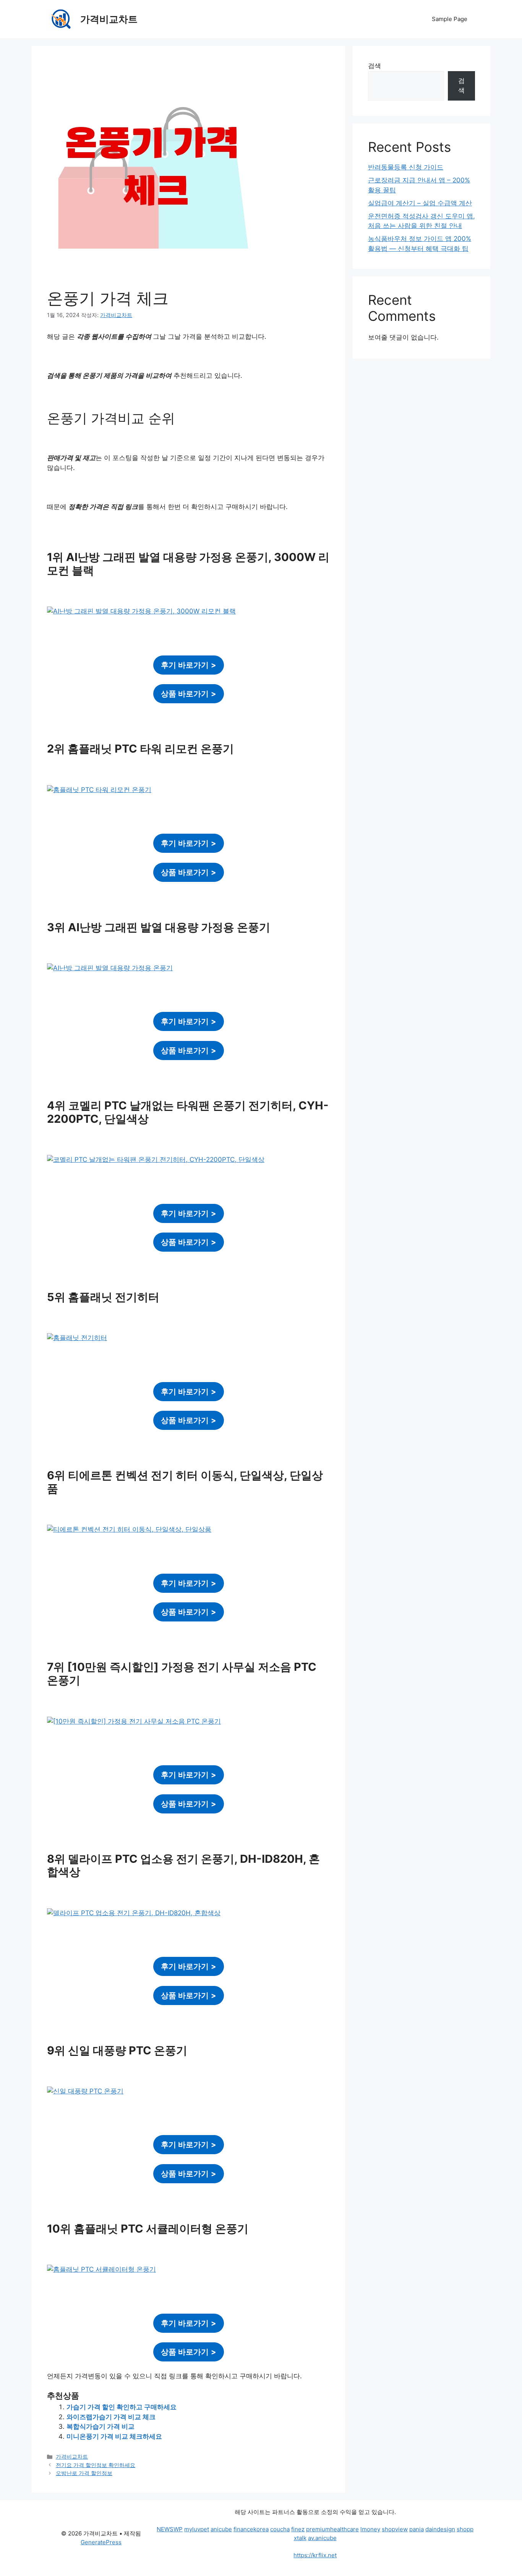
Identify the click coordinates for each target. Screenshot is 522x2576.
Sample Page (450, 19)
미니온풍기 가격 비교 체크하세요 (114, 2436)
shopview (395, 2529)
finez (298, 2529)
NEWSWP (170, 2529)
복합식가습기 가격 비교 (101, 2426)
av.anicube (322, 2538)
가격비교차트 (109, 19)
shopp (465, 2529)
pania (417, 2529)
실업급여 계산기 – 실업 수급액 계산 (420, 203)
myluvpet (197, 2529)
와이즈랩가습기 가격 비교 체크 (111, 2417)
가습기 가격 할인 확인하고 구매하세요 (122, 2407)
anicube (221, 2529)
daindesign (440, 2529)
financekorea (251, 2529)
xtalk (300, 2538)
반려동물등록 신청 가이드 (406, 167)
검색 (374, 66)
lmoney (370, 2529)
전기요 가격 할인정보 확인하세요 (96, 2465)
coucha (280, 2529)
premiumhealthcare (332, 2529)
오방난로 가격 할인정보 (84, 2473)
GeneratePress (101, 2542)
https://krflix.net (315, 2555)
